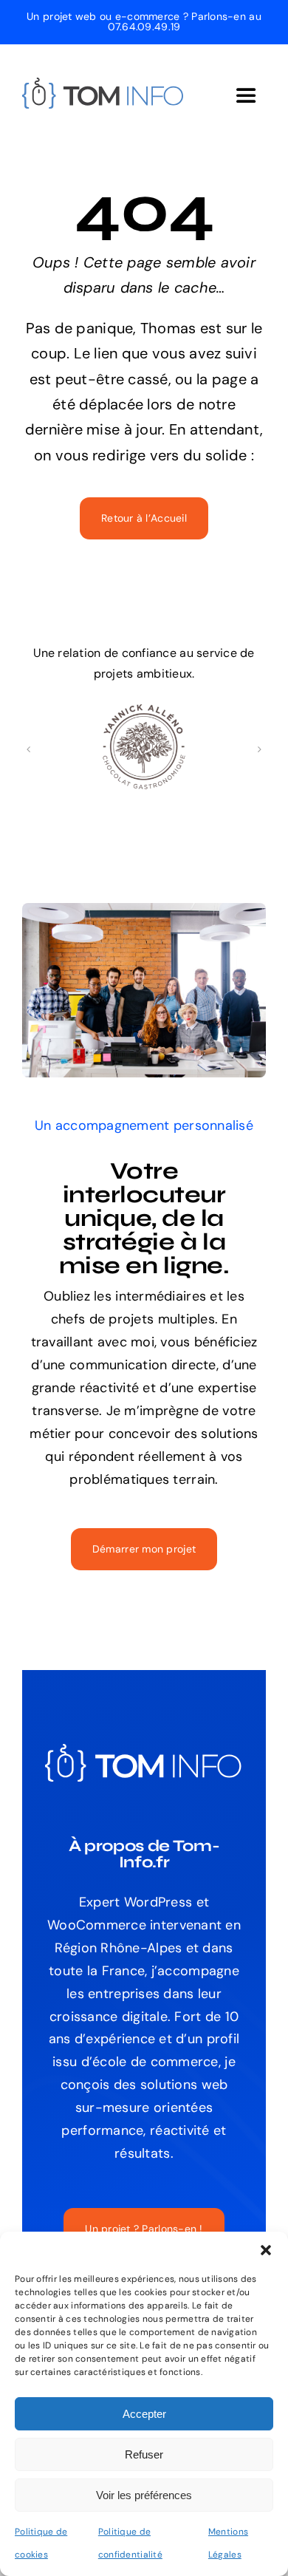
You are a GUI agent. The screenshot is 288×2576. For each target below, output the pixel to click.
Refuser (144, 2454)
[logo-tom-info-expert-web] (103, 84)
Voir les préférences (144, 2495)
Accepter (144, 2414)
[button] (266, 2250)
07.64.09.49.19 (144, 27)
